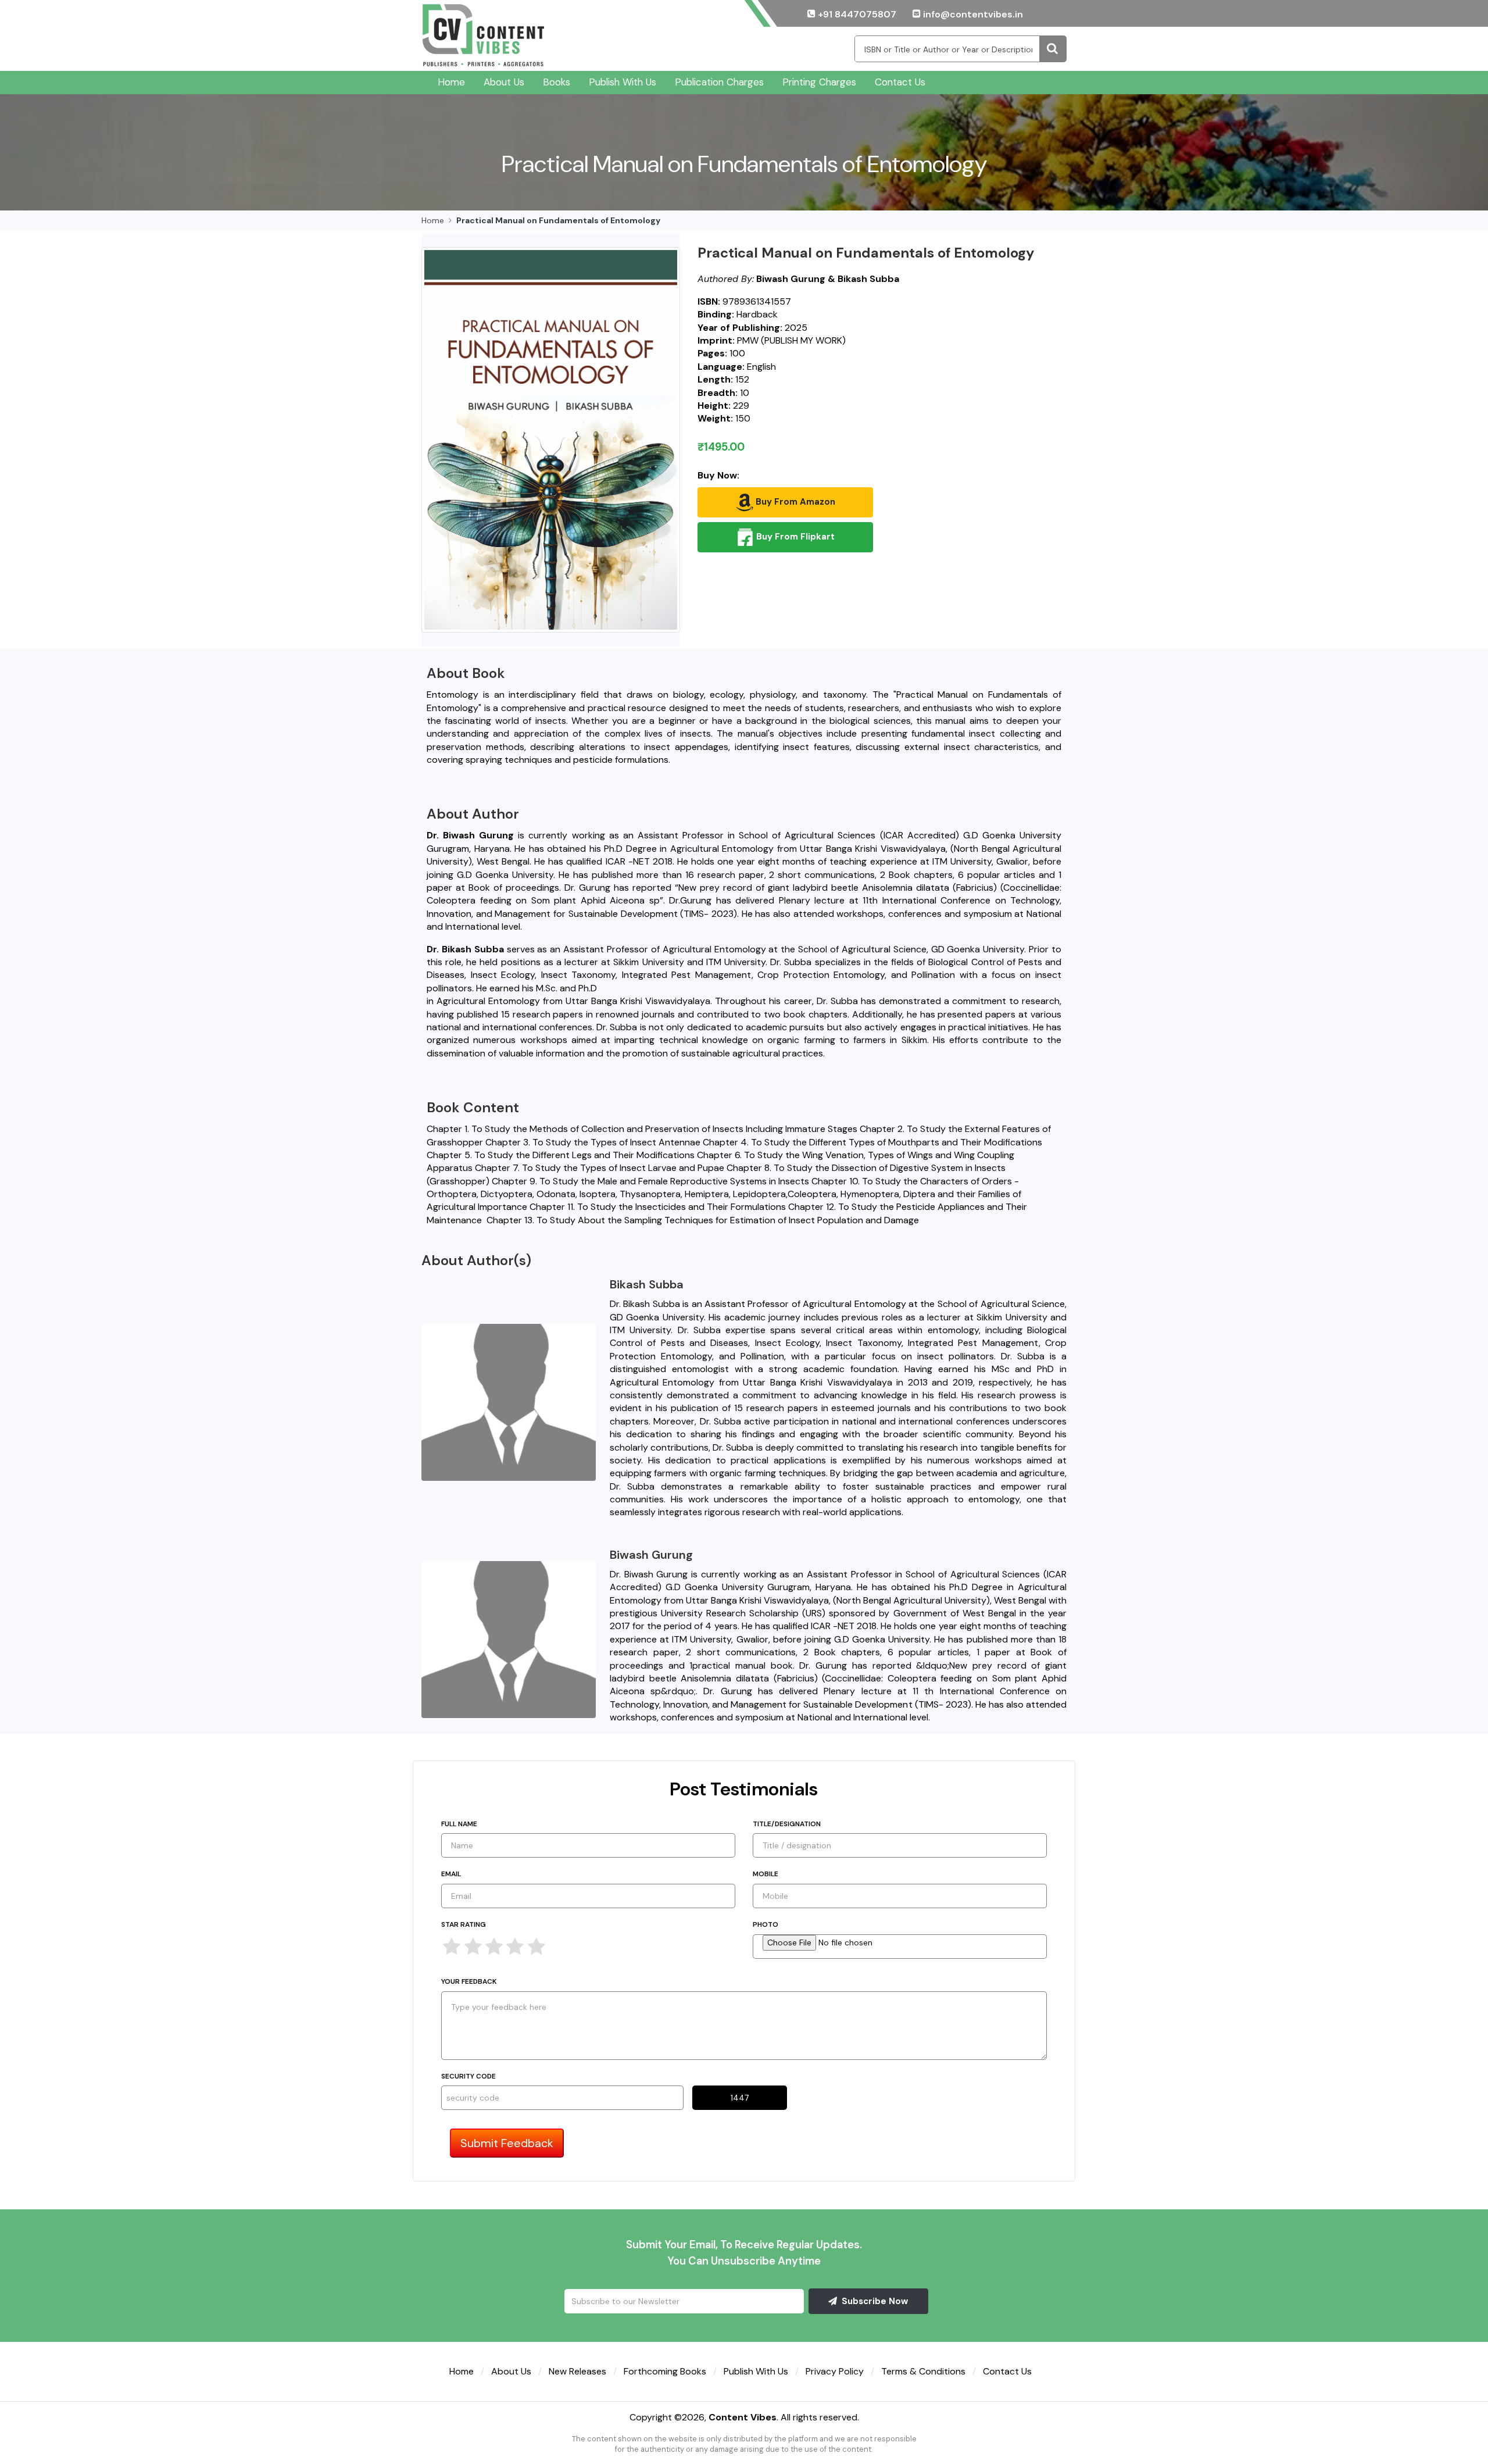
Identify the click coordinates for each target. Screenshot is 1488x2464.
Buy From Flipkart (794, 536)
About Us (504, 82)
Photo (766, 1924)
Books (557, 82)
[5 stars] (536, 1947)
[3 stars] (494, 1947)
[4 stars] (515, 1947)
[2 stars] (473, 1947)
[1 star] (452, 1947)
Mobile (766, 1874)
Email (451, 1874)
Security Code (468, 2076)
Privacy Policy (835, 2371)
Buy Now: (718, 475)
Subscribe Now (874, 2301)
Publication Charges (719, 82)
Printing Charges (819, 82)
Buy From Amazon (794, 501)
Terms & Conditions (923, 2371)
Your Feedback (469, 1981)
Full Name (459, 1824)
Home (451, 82)
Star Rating (464, 1924)
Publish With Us (623, 82)
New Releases (577, 2371)
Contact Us (900, 82)
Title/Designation (787, 1824)
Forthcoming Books (665, 2371)
